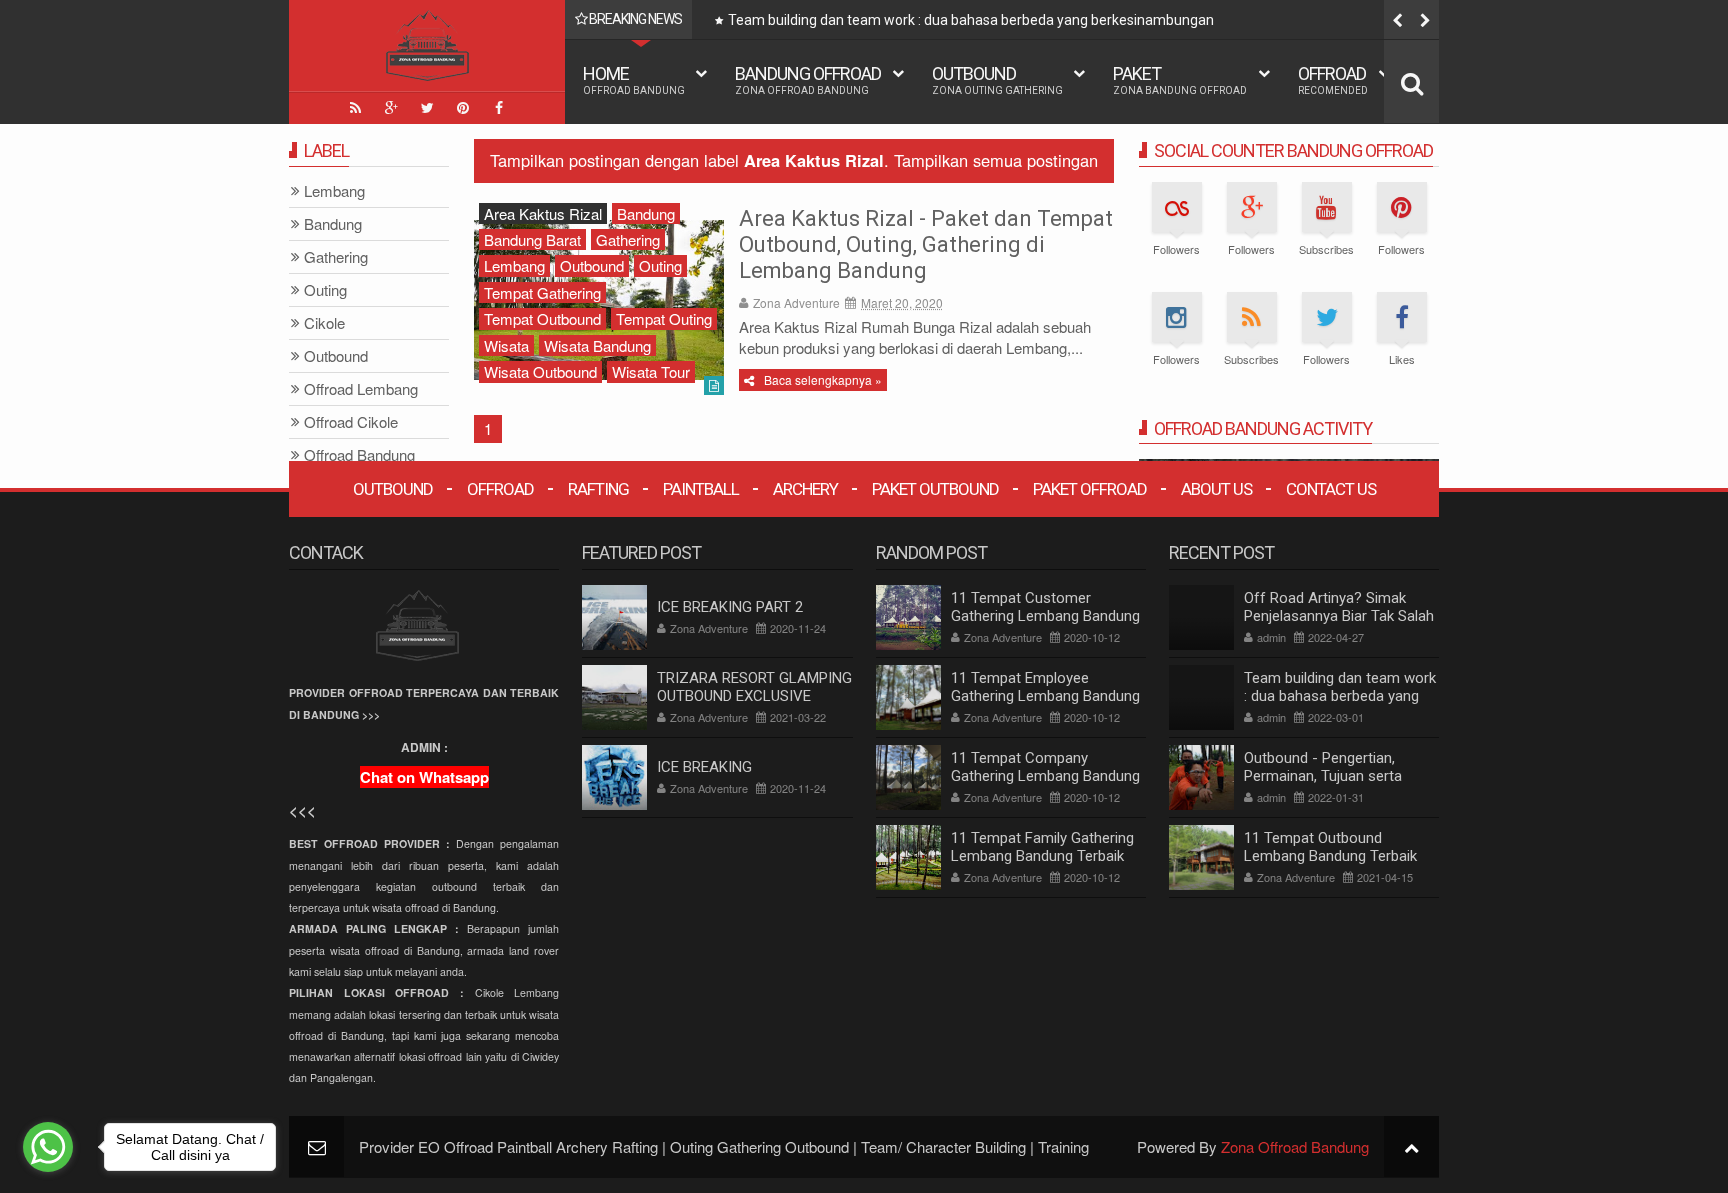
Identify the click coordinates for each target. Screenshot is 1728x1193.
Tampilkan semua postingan (996, 160)
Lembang (514, 265)
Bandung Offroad (808, 79)
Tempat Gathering (542, 292)
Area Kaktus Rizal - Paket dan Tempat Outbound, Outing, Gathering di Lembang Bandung (926, 245)
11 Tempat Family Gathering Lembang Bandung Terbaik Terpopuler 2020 (1042, 856)
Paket (1180, 79)
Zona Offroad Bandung (1295, 1146)
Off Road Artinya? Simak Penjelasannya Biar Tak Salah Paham (1339, 616)
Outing (660, 265)
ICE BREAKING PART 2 (730, 607)
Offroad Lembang (361, 389)
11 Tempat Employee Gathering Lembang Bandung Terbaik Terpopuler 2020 (1045, 696)
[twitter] (427, 108)
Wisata (506, 345)
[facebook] (499, 108)
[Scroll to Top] (1411, 1146)
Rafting (598, 489)
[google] (391, 108)
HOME (634, 79)
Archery (805, 489)
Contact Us (1331, 489)
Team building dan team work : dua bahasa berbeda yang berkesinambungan (971, 20)
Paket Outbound (935, 489)
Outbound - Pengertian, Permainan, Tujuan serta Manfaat (1323, 776)
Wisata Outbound (540, 371)
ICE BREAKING (704, 767)
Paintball (701, 489)
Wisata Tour (651, 371)
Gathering (628, 239)
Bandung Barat (532, 239)
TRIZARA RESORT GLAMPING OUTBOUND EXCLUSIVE (754, 687)
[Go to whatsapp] (48, 1147)
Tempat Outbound (542, 318)
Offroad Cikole (351, 422)
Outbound (997, 79)
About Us (1216, 489)
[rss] (355, 108)
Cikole (324, 323)
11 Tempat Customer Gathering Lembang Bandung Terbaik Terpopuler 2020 (1045, 616)
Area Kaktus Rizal (543, 213)
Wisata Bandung (597, 345)
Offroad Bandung (359, 455)
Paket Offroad (1090, 489)
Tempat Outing (664, 318)
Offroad (1333, 79)
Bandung (646, 213)
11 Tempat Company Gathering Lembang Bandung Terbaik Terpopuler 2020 (1045, 776)
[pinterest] (463, 108)
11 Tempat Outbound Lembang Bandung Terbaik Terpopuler (1330, 856)
